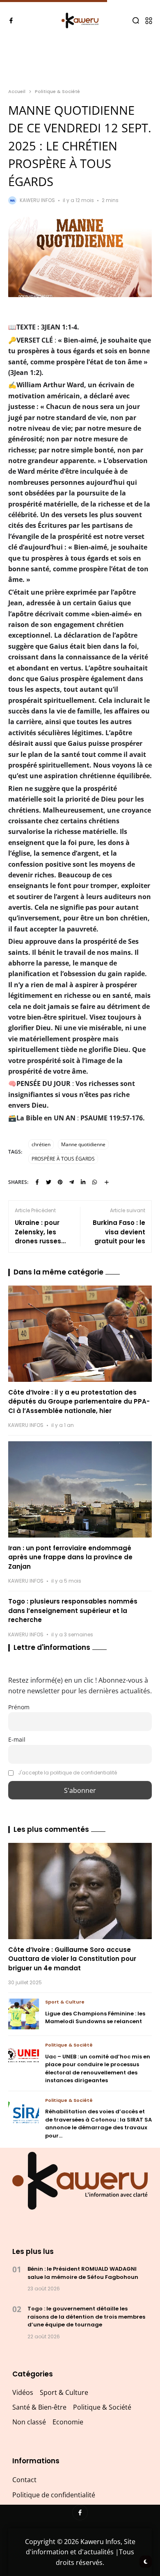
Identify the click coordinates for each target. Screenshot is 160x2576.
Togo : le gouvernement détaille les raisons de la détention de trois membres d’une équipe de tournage (86, 2317)
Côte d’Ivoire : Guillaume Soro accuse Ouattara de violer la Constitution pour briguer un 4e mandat (72, 1959)
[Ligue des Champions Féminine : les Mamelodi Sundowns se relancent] (24, 2014)
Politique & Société (57, 91)
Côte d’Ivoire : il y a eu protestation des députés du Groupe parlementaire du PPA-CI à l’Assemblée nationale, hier (79, 1402)
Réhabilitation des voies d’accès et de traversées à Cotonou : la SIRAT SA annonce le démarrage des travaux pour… (98, 2124)
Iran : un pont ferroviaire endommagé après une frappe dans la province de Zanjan (70, 1557)
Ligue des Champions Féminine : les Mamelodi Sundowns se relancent (95, 2018)
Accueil (17, 91)
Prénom (19, 1707)
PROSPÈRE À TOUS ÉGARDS (63, 1159)
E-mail (17, 1739)
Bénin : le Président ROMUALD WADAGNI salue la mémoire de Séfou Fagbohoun (83, 2273)
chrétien (41, 1144)
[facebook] (11, 20)
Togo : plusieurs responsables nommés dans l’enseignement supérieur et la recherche (73, 1611)
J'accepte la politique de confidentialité (67, 1773)
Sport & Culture (65, 2002)
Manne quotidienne (83, 1144)
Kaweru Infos (37, 200)
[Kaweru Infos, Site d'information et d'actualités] (80, 21)
